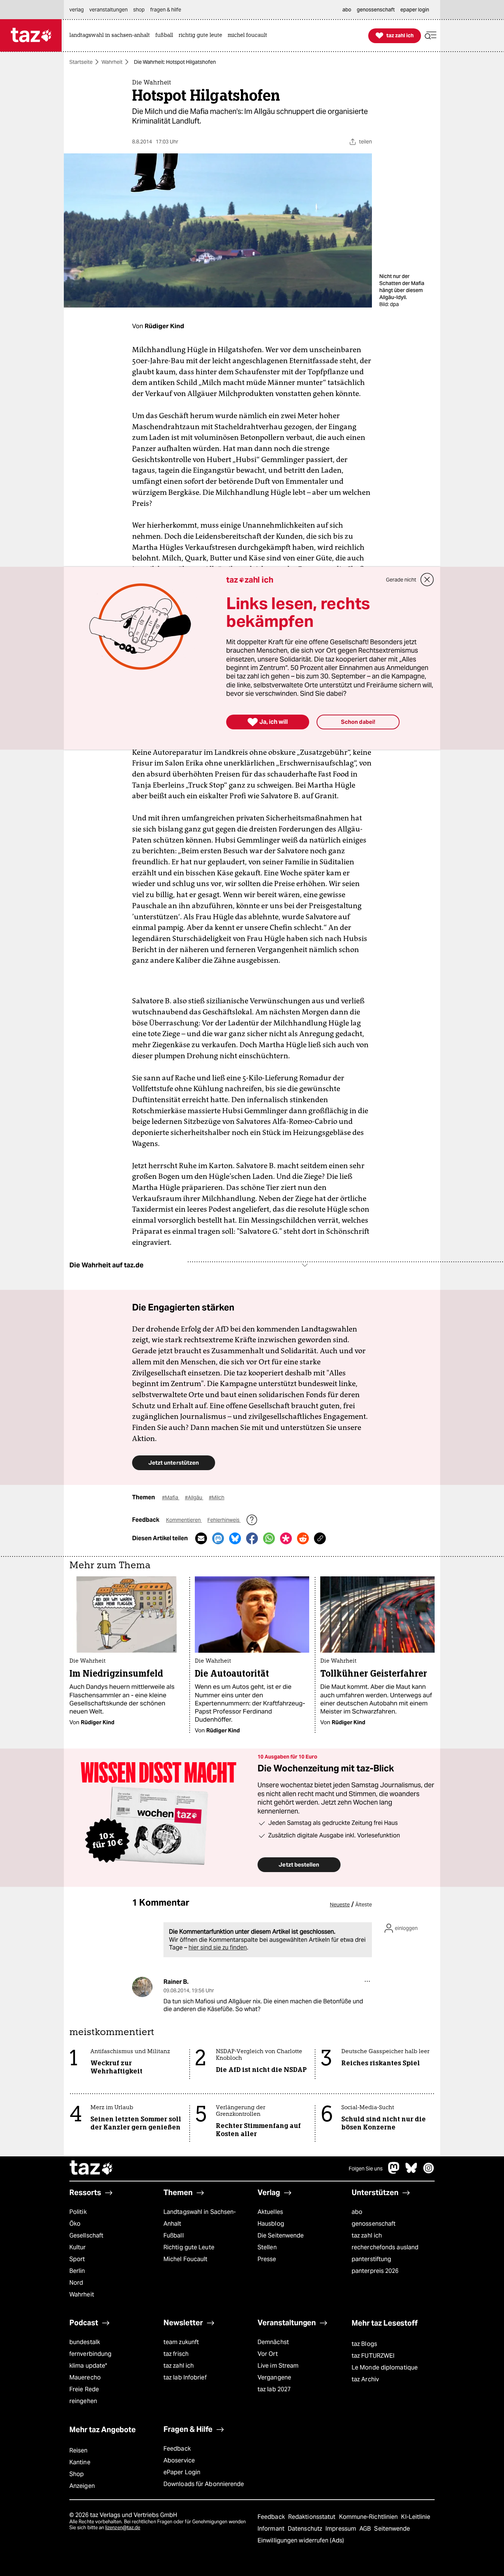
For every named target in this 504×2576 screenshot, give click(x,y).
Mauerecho (85, 2377)
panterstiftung (371, 2259)
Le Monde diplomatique (385, 2367)
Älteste (364, 1905)
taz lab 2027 (274, 2389)
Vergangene (274, 2377)
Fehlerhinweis (224, 1520)
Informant (272, 2529)
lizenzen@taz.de (123, 2528)
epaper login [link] (415, 10)
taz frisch (176, 2354)
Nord (76, 2283)
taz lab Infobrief (185, 2377)
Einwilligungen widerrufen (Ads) (301, 2540)
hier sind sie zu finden (218, 1947)
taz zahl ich (367, 2235)
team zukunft (181, 2342)
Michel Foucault (185, 2259)
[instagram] (429, 2172)
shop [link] (139, 10)
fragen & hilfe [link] (166, 10)
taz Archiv (365, 2379)
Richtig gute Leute (189, 2247)
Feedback (177, 2449)
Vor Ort (268, 2354)
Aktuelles (270, 2212)
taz (92, 2169)
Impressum (341, 2529)
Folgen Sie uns (366, 2169)
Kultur (78, 2247)
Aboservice (179, 2460)
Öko (75, 2224)
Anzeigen (82, 2486)
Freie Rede (84, 2389)
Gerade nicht (401, 580)
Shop (77, 2474)
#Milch (217, 1497)
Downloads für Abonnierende (204, 2484)
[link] (111, 36)
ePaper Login (182, 2472)
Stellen (267, 2247)
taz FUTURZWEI (373, 2356)
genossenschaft (374, 2224)
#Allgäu (194, 1497)
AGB (366, 2529)
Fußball (174, 2235)
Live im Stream (278, 2366)
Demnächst (273, 2342)
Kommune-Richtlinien (369, 2517)
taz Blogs (364, 2344)
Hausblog (271, 2224)
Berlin (77, 2271)
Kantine (80, 2462)
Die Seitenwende (281, 2235)
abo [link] (347, 10)
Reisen (79, 2450)
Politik (78, 2212)
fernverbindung (90, 2354)
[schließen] (427, 580)
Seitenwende (392, 2529)
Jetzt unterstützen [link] (174, 1463)
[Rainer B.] (142, 1987)
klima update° (88, 2366)
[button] (431, 36)
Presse (267, 2259)
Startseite (81, 62)
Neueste (340, 1905)
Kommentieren (184, 1520)
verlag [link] (77, 10)
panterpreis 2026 (375, 2271)
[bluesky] (411, 2172)
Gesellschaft (86, 2235)
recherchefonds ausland (385, 2247)
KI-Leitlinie (416, 2517)
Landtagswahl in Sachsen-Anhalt (200, 2218)
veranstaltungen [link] (108, 10)
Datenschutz (306, 2529)
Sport (77, 2259)
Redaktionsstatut (313, 2517)
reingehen (83, 2401)
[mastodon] (394, 2172)
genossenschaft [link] (376, 10)
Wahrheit (112, 62)
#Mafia (171, 1497)
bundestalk (85, 2342)
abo (357, 2212)
